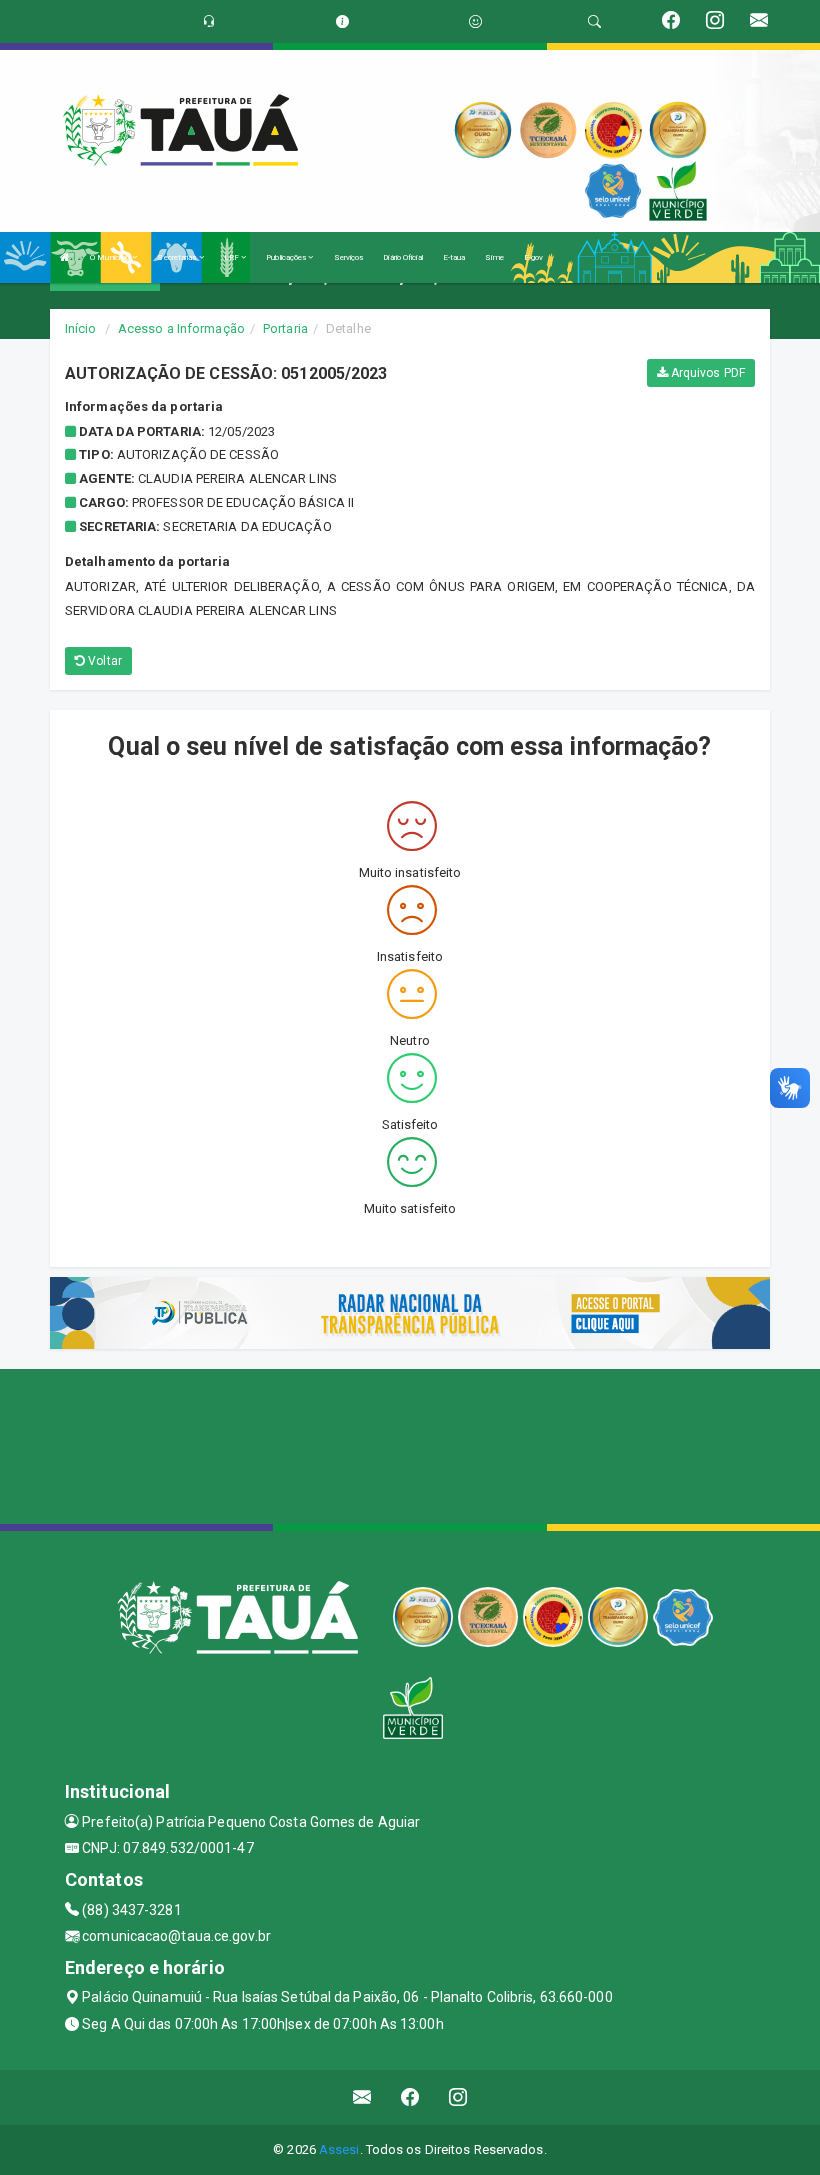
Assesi (339, 2149)
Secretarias (177, 257)
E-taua (454, 257)
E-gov (534, 257)
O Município (111, 257)
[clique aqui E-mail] (362, 2097)
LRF (232, 257)
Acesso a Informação (181, 328)
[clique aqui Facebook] (410, 2097)
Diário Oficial (402, 257)
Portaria (285, 328)
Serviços (349, 257)
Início (81, 328)
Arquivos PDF (706, 373)
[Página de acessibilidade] (475, 21)
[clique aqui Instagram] (458, 2097)
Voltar (103, 661)
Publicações (287, 257)
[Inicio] (65, 257)
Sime (494, 257)
